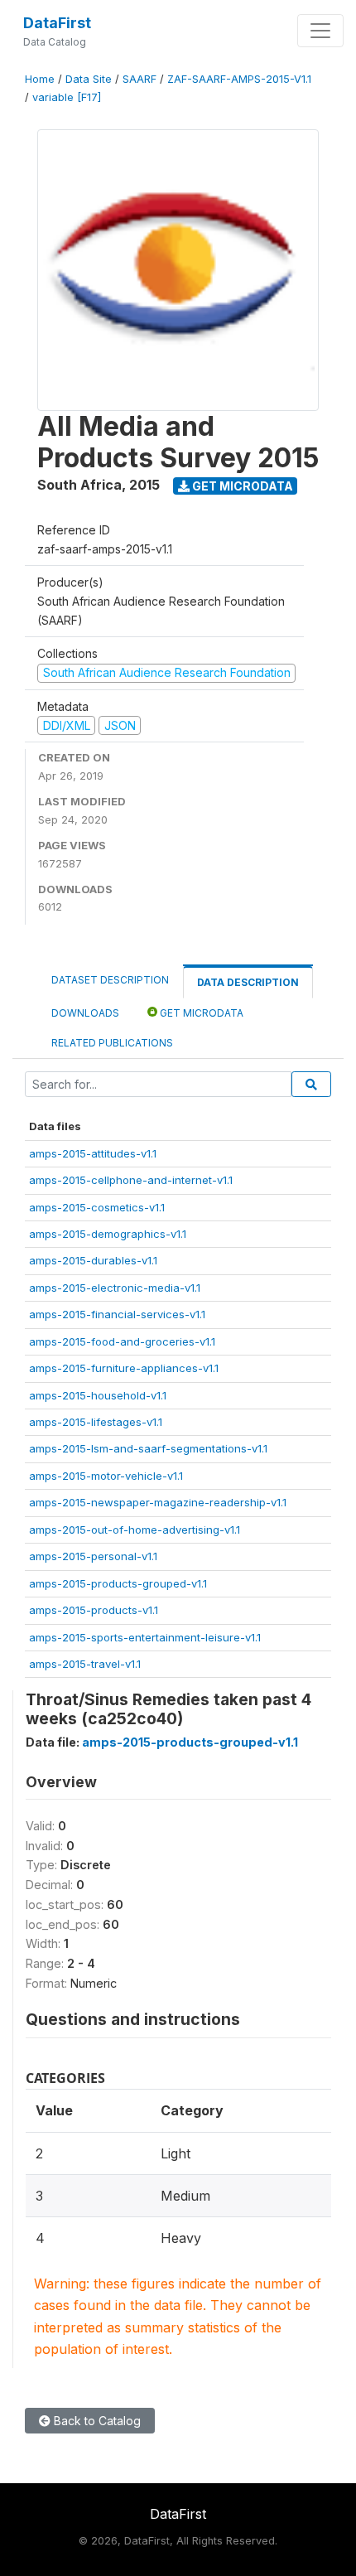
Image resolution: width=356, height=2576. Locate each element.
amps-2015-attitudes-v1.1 (93, 1153)
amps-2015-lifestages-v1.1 (96, 1422)
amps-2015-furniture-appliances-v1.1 (124, 1368)
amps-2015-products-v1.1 (94, 1610)
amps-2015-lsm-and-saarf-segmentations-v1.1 (148, 1448)
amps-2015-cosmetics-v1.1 (97, 1207)
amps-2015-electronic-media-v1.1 (115, 1288)
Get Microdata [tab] (200, 1013)
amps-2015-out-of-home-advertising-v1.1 (135, 1530)
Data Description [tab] (248, 982)
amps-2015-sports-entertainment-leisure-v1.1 (145, 1637)
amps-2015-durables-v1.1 (93, 1260)
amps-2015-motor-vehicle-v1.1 (106, 1476)
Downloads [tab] (85, 1013)
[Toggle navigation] (320, 31)
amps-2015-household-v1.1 (98, 1395)
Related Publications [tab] (112, 1043)
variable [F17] (67, 97)
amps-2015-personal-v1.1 (93, 1556)
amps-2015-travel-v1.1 (85, 1664)
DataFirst (57, 23)
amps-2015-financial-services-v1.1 (117, 1314)
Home (40, 79)
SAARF (140, 79)
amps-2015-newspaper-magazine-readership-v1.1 (158, 1502)
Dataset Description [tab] (110, 980)
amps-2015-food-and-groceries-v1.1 (122, 1341)
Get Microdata (241, 486)
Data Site (89, 79)
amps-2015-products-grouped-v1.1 (118, 1583)
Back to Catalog (96, 2421)
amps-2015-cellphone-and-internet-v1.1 (131, 1180)
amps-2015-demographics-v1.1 (108, 1234)
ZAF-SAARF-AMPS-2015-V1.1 (239, 79)
